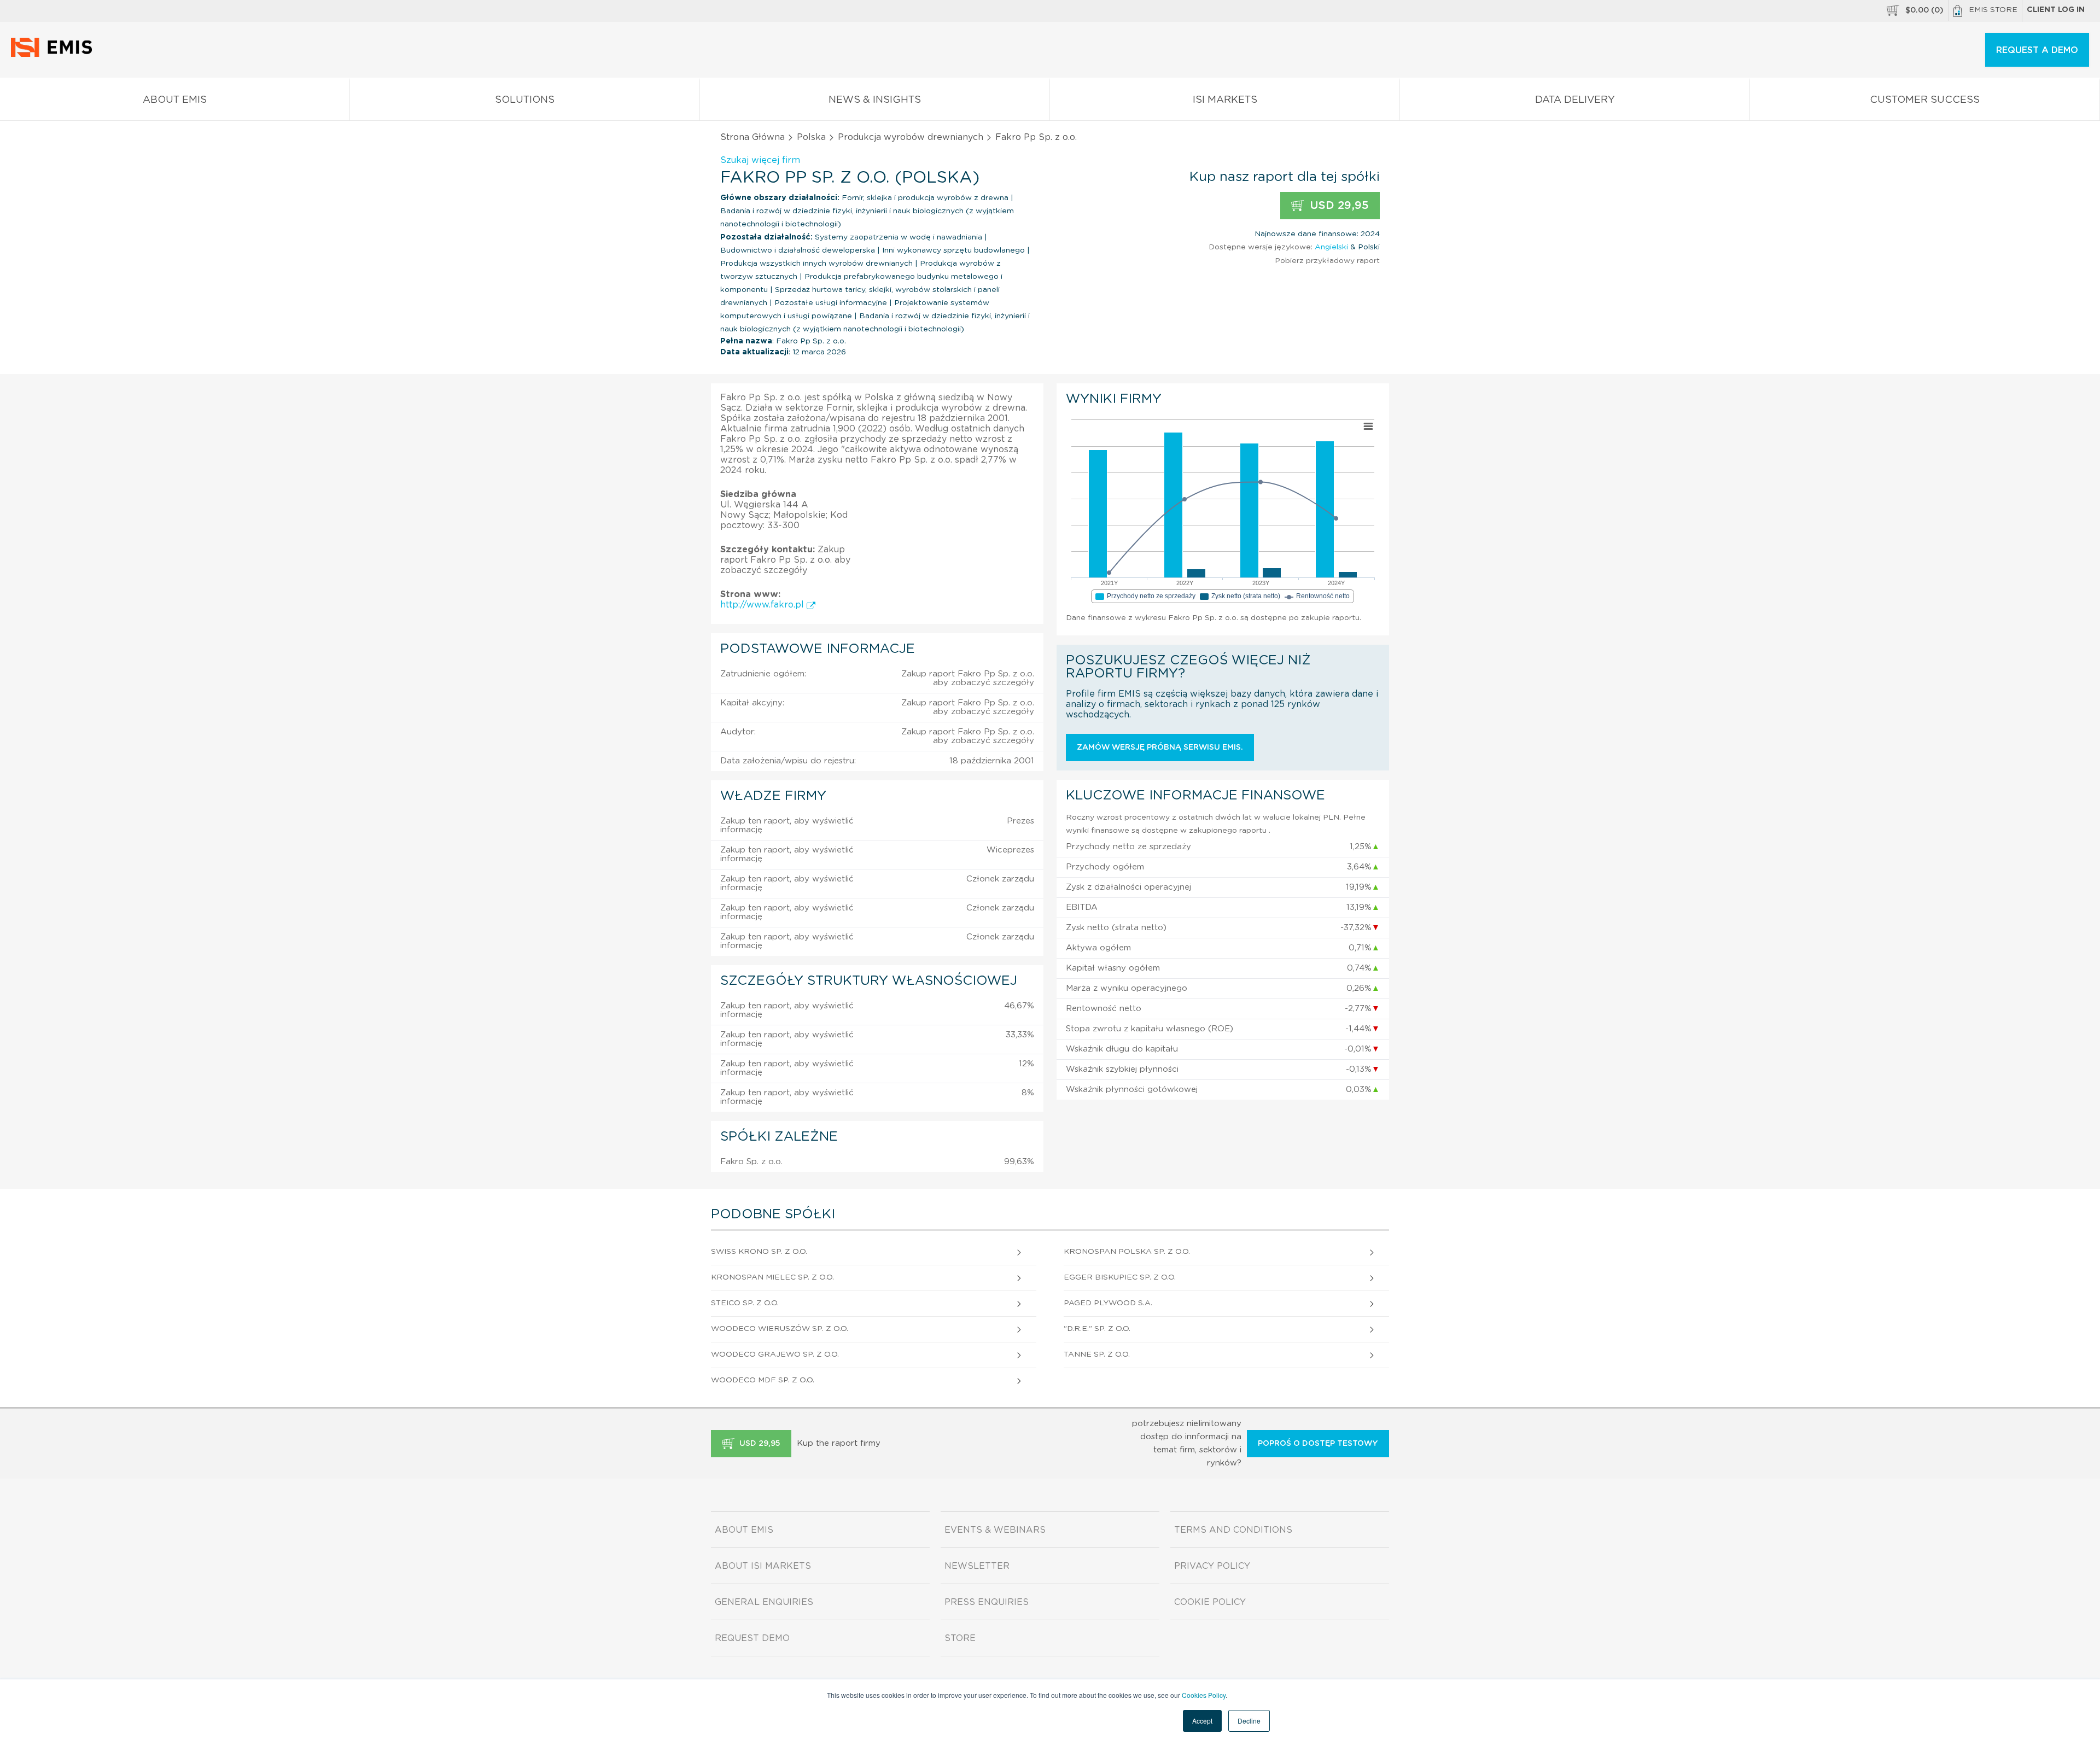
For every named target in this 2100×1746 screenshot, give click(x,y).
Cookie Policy (1210, 1602)
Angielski (1331, 247)
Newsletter (977, 1566)
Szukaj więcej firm (760, 160)
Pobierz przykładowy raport (1327, 261)
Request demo (752, 1638)
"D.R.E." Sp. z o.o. (1097, 1329)
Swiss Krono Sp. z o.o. (759, 1252)
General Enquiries (764, 1602)
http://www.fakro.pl (763, 605)
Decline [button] (1249, 1721)
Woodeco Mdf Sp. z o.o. (763, 1380)
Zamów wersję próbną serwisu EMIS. (1160, 748)
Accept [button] (1202, 1721)
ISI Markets (1225, 100)
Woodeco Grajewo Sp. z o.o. (775, 1354)
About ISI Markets (763, 1566)
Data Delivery (1575, 100)
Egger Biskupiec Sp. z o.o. (1120, 1277)
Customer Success (1925, 100)
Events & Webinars (995, 1530)
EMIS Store (1993, 10)
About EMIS (175, 100)
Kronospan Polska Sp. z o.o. (1127, 1252)
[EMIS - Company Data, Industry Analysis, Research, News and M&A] (54, 55)
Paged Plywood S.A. (1108, 1303)
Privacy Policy (1212, 1566)
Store (960, 1638)
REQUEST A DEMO (2037, 50)
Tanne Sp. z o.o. (1097, 1354)
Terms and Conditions (1233, 1530)
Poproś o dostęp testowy (1318, 1444)
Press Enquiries (987, 1602)
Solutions (525, 100)
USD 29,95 (1338, 206)
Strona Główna (752, 137)
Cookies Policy (1204, 1695)
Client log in (2056, 10)
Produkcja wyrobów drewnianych (911, 137)
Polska (811, 137)
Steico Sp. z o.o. (745, 1303)
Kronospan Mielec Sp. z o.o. (772, 1277)
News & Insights (875, 100)
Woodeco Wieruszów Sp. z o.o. (780, 1329)
